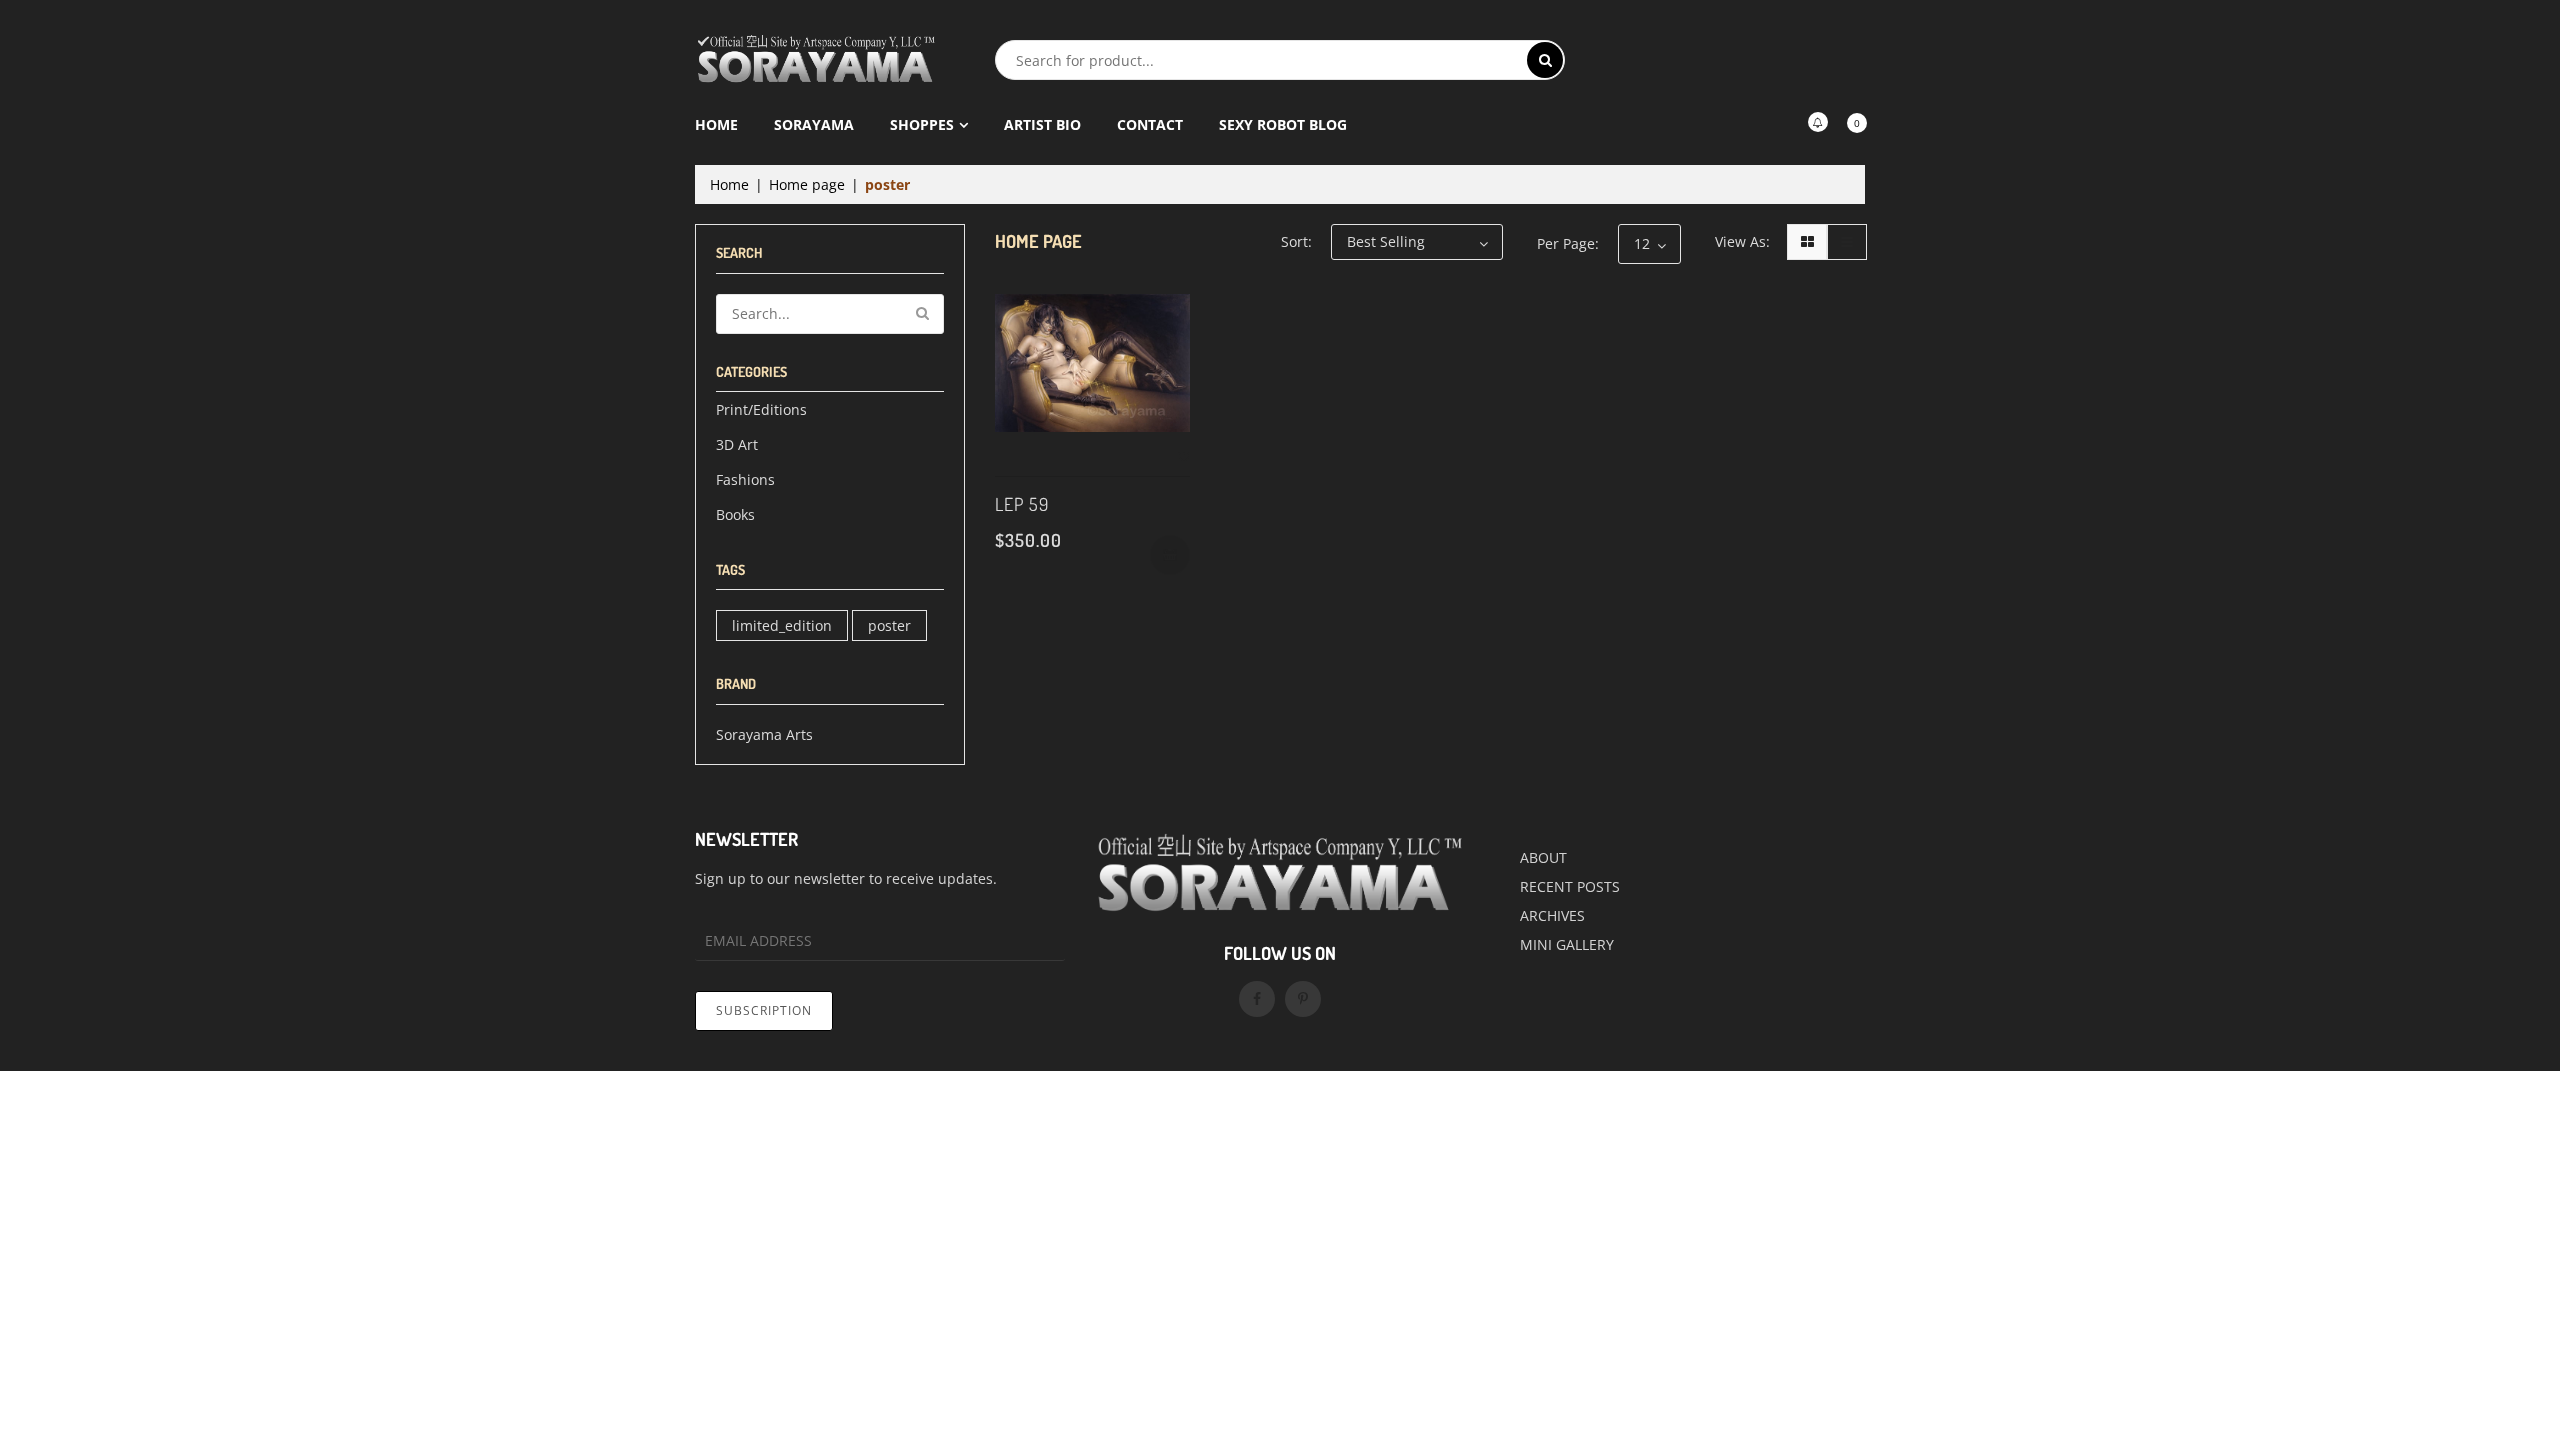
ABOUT (1543, 857)
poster (889, 625)
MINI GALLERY (1567, 944)
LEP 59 (1022, 504)
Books (735, 514)
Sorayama (814, 124)
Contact (1150, 124)
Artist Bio (1042, 124)
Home (716, 124)
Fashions (745, 479)
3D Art (737, 444)
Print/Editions (761, 409)
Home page (807, 184)
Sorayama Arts (764, 734)
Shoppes (922, 124)
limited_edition (782, 625)
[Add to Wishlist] (1184, 457)
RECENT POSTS (1570, 886)
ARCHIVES (1552, 915)
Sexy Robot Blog (1283, 124)
